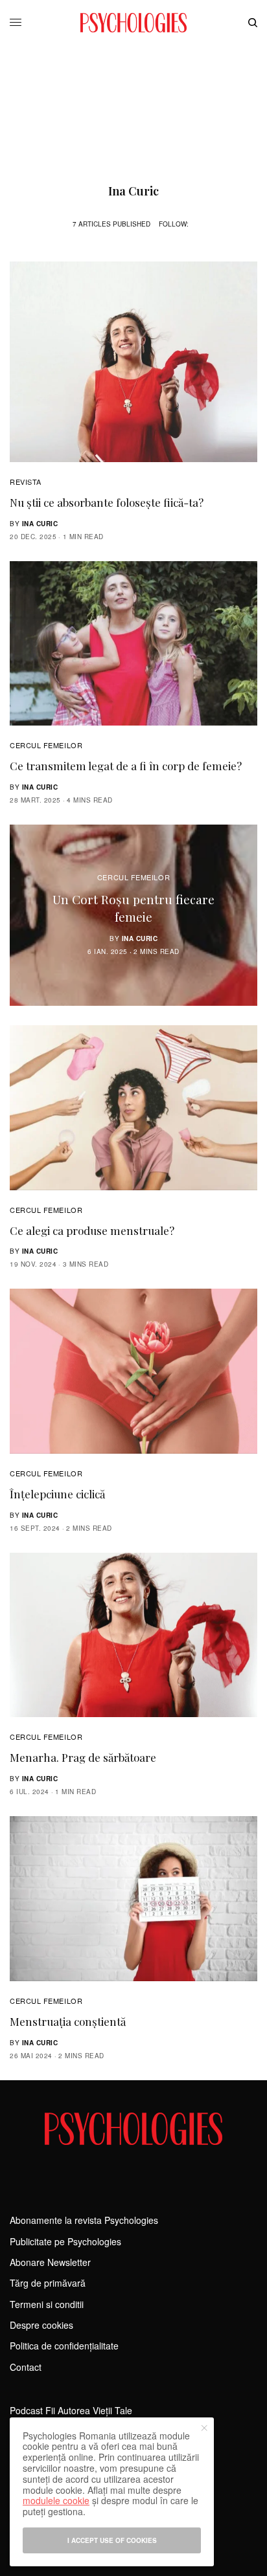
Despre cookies (41, 2325)
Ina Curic (40, 524)
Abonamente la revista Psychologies (84, 2220)
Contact (26, 2367)
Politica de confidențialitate (64, 2346)
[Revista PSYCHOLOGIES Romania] (133, 23)
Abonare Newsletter (50, 2262)
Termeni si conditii (47, 2304)
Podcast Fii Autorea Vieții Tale (71, 2410)
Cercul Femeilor (46, 745)
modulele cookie (56, 2500)
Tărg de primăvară (48, 2283)
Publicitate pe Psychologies (65, 2241)
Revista (26, 482)
